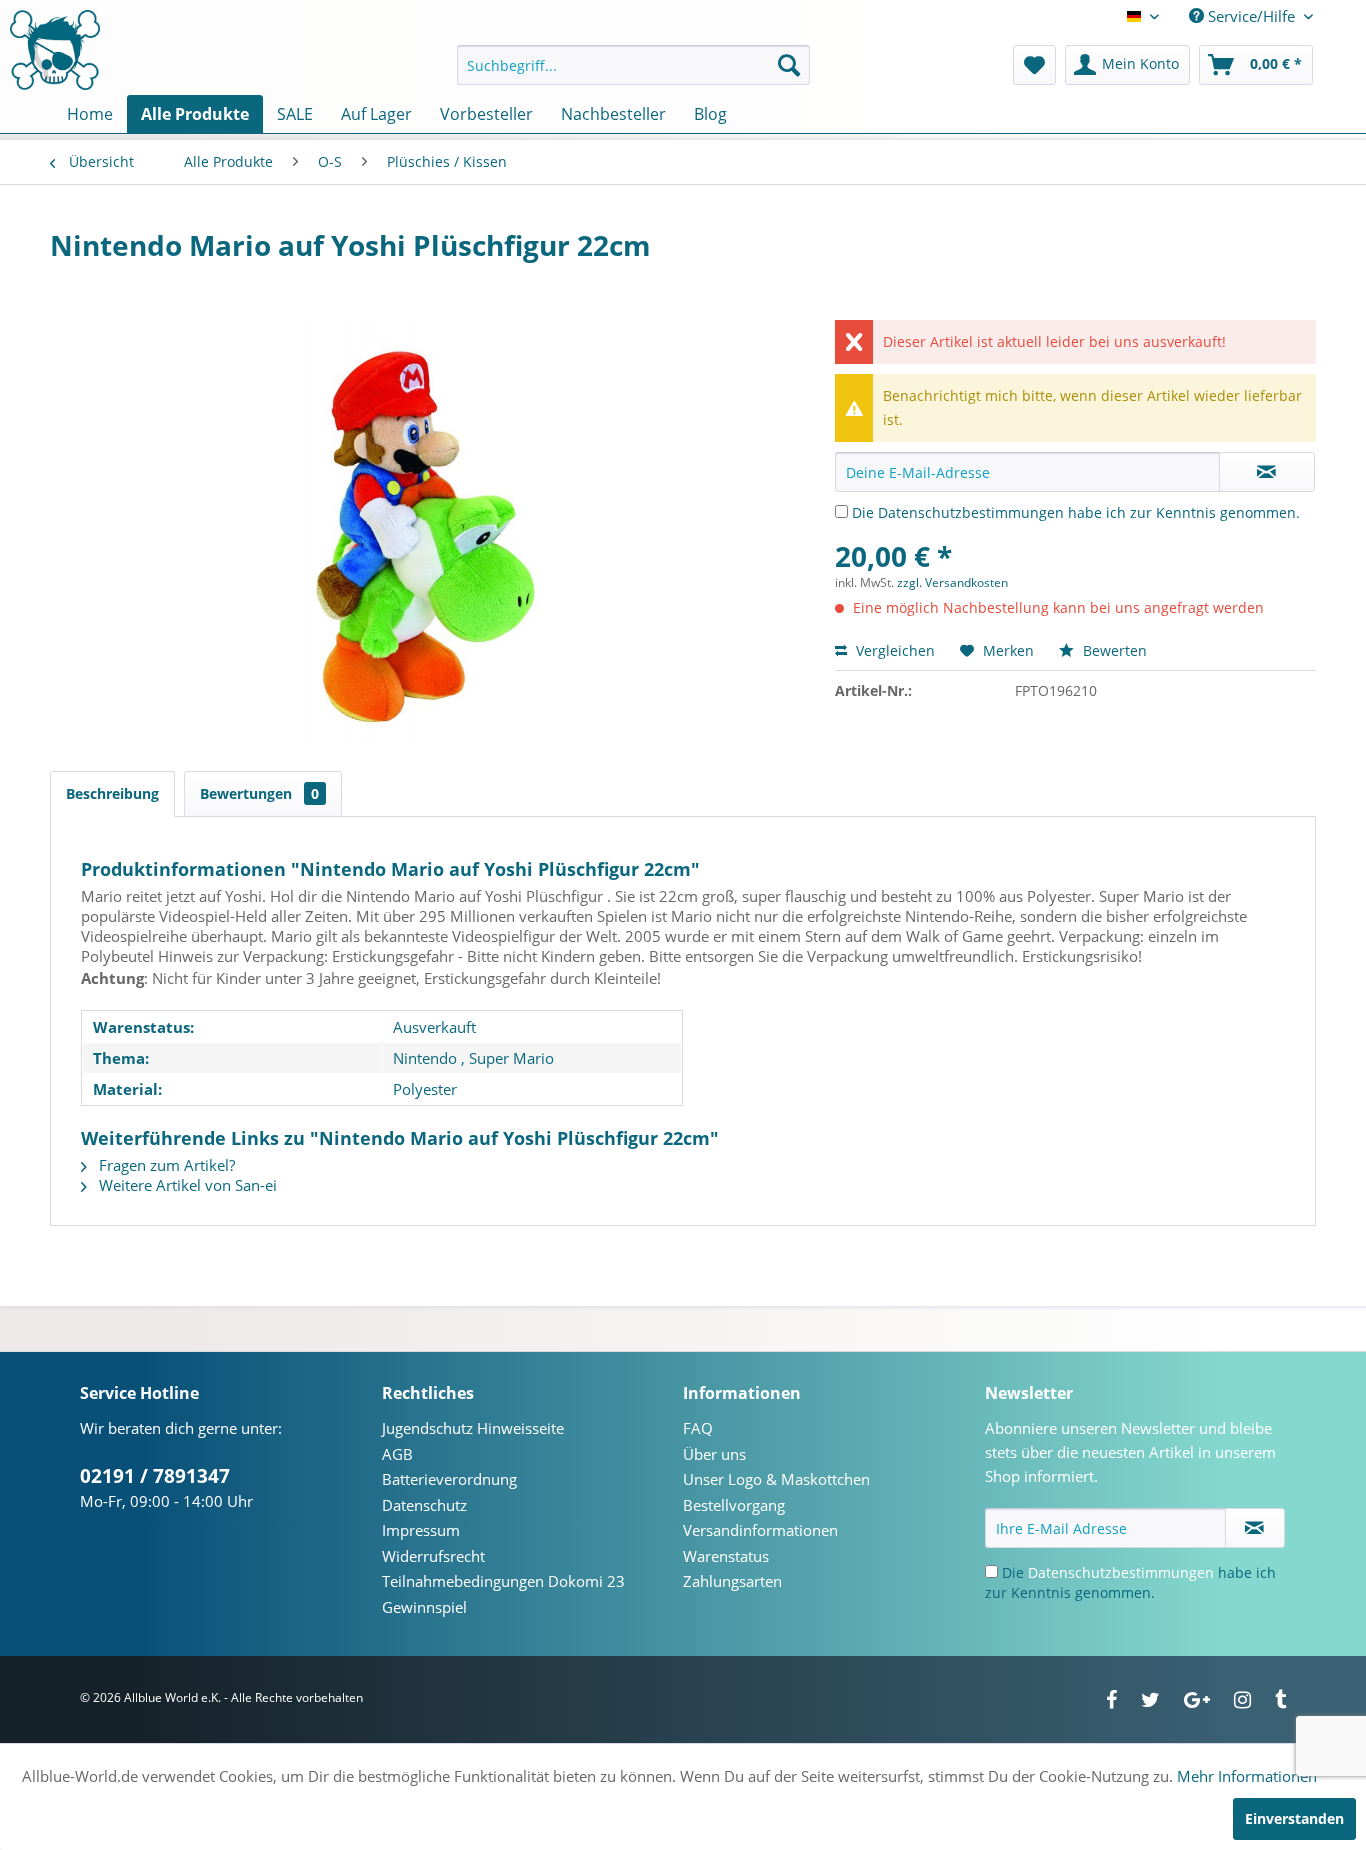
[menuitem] (633, 65)
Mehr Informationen (1247, 1776)
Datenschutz (424, 1505)
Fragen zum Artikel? (165, 1165)
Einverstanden (1294, 1818)
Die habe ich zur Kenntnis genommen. (1076, 512)
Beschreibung (112, 793)
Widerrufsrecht (433, 1556)
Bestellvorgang (734, 1505)
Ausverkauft (434, 1027)
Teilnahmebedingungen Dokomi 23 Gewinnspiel (503, 1594)
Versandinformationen (760, 1530)
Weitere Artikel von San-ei (186, 1185)
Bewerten (1113, 650)
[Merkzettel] (1034, 65)
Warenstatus (726, 1556)
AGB (397, 1454)
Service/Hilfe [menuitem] (1251, 16)
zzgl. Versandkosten (952, 582)
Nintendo (425, 1058)
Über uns (714, 1454)
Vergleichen (893, 650)
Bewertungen (259, 793)
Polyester (425, 1089)
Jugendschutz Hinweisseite (473, 1428)
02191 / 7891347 (155, 1476)
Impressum (421, 1530)
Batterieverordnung (449, 1479)
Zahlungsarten (732, 1581)
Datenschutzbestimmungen (971, 512)
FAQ (698, 1428)
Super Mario (511, 1058)
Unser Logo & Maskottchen (776, 1479)
